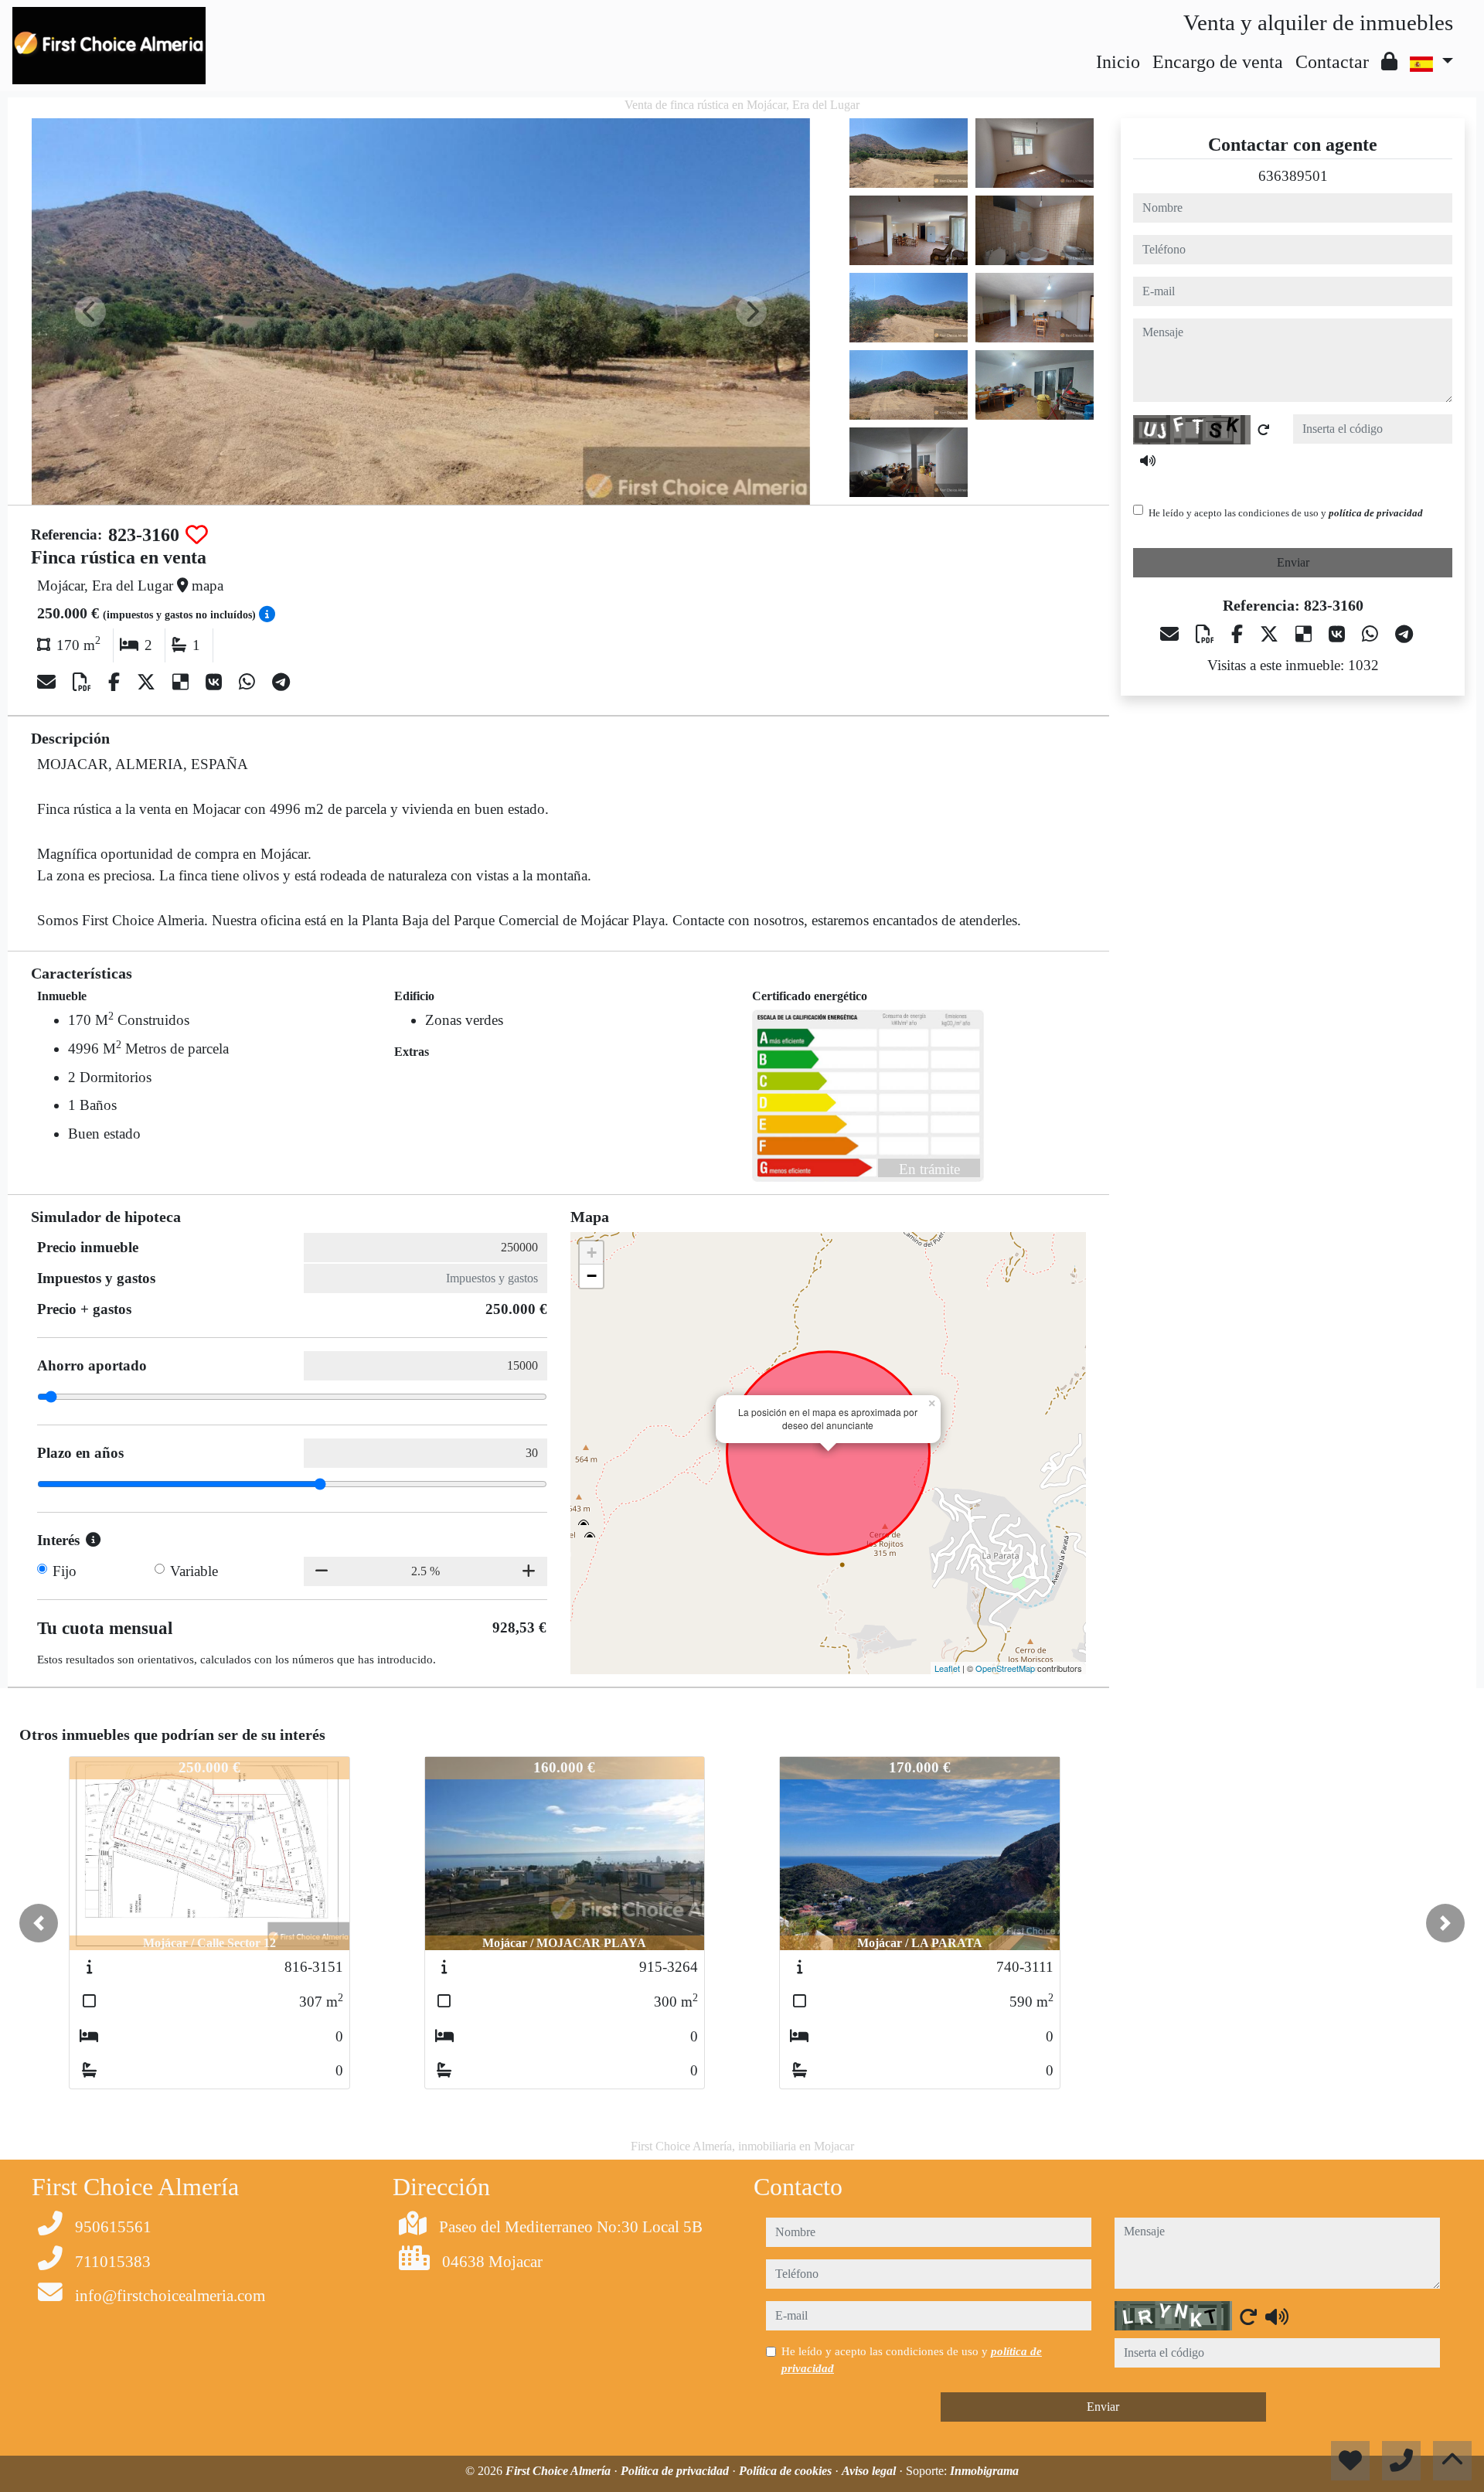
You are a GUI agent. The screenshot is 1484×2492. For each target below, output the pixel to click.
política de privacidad (1376, 514)
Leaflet (947, 1668)
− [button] (592, 1276)
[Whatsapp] (249, 683)
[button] (39, 1923)
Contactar (1332, 62)
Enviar (1293, 563)
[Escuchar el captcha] (1148, 461)
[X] (148, 683)
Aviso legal (870, 2471)
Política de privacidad (676, 2471)
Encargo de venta (1218, 62)
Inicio (1118, 62)
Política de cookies (787, 2471)
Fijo (65, 1571)
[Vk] (216, 683)
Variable (194, 1571)
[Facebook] (116, 683)
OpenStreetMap (1005, 1668)
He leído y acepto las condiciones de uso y (1286, 514)
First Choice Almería (560, 2471)
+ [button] (592, 1253)
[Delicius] (183, 683)
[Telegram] (281, 683)
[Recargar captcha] (1264, 431)
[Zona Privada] (1389, 62)
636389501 (1293, 176)
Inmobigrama (984, 2471)
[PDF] (84, 683)
